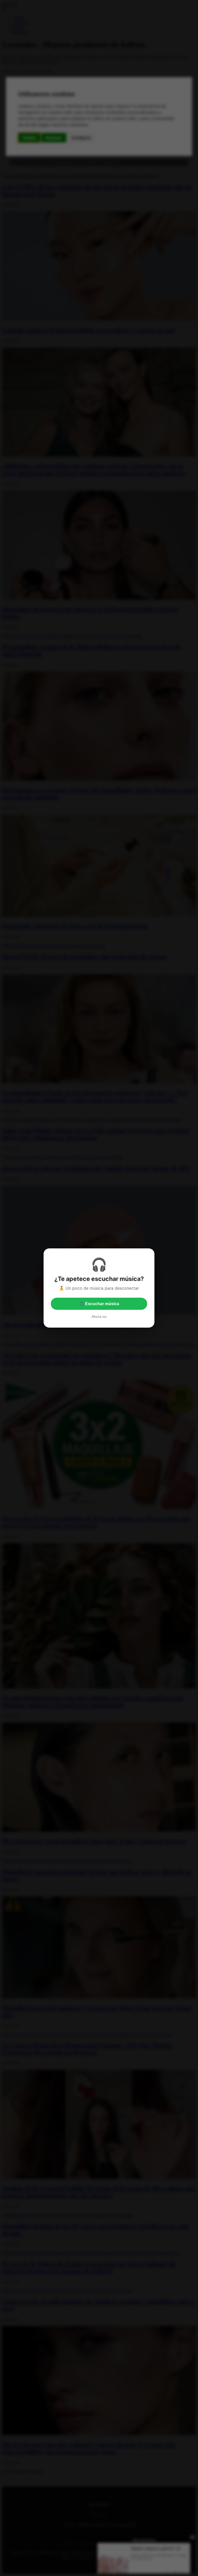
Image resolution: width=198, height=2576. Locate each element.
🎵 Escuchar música (99, 1304)
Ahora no (99, 1317)
